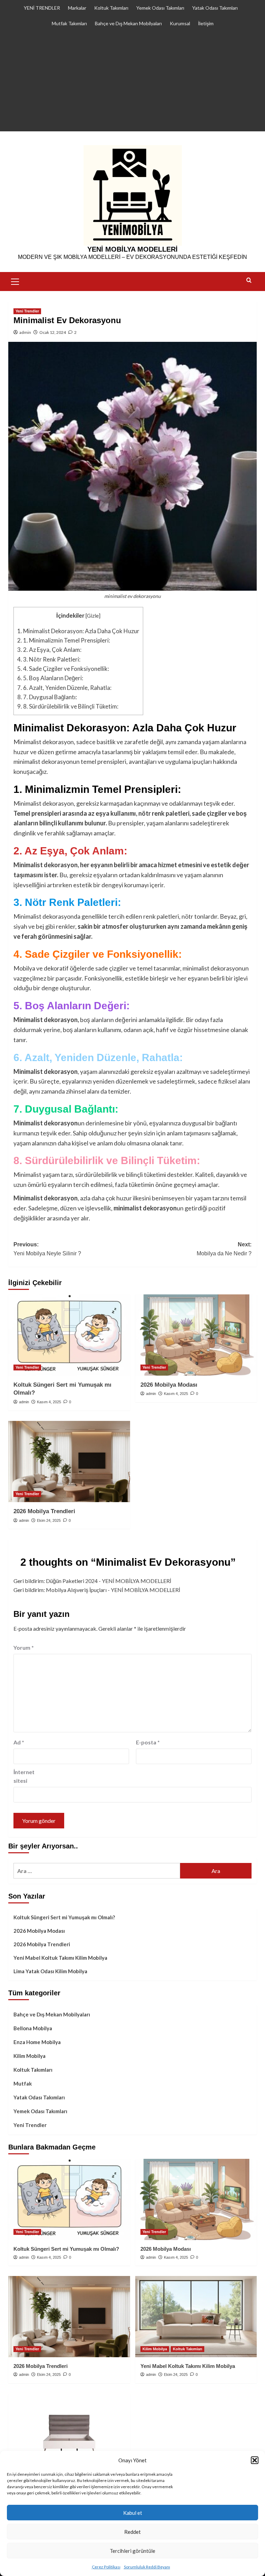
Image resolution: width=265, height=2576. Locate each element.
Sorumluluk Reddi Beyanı (147, 2567)
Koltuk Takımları (111, 8)
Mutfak (23, 2083)
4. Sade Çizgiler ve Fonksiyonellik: (63, 669)
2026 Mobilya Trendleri (44, 1511)
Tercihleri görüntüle (132, 2551)
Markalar (77, 8)
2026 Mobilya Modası (169, 1385)
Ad (19, 1742)
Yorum (24, 1647)
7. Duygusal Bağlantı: (47, 697)
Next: (224, 1249)
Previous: (47, 1249)
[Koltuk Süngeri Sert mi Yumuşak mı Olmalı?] (69, 1335)
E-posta (148, 1742)
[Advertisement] (132, 83)
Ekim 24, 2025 (49, 1520)
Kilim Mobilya (30, 2056)
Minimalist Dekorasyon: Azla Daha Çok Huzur (78, 631)
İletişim (206, 23)
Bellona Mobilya (33, 2028)
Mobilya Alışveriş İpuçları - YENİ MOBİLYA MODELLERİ (113, 1590)
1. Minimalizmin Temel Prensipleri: (64, 640)
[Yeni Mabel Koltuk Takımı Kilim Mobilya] (196, 2317)
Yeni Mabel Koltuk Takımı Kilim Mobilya (60, 1958)
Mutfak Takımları (69, 23)
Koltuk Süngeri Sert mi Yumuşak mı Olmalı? (64, 1917)
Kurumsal (180, 23)
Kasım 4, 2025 (49, 1402)
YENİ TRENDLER (42, 8)
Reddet (132, 2532)
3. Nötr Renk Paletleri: (49, 659)
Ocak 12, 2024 (53, 332)
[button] (255, 2460)
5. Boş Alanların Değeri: (50, 678)
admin (25, 332)
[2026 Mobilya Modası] (196, 1335)
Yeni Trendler (27, 311)
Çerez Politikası (106, 2567)
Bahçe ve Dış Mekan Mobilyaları (128, 23)
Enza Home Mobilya (37, 2042)
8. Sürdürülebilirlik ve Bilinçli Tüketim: (68, 706)
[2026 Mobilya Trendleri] (69, 1462)
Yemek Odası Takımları (160, 8)
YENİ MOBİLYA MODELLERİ (132, 249)
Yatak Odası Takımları (215, 8)
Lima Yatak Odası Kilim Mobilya (50, 1971)
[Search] (249, 280)
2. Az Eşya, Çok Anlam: (49, 650)
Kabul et (133, 2513)
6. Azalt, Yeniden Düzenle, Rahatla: (64, 688)
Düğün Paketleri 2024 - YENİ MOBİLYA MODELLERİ (109, 1581)
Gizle (93, 616)
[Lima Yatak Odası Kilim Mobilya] (69, 2434)
